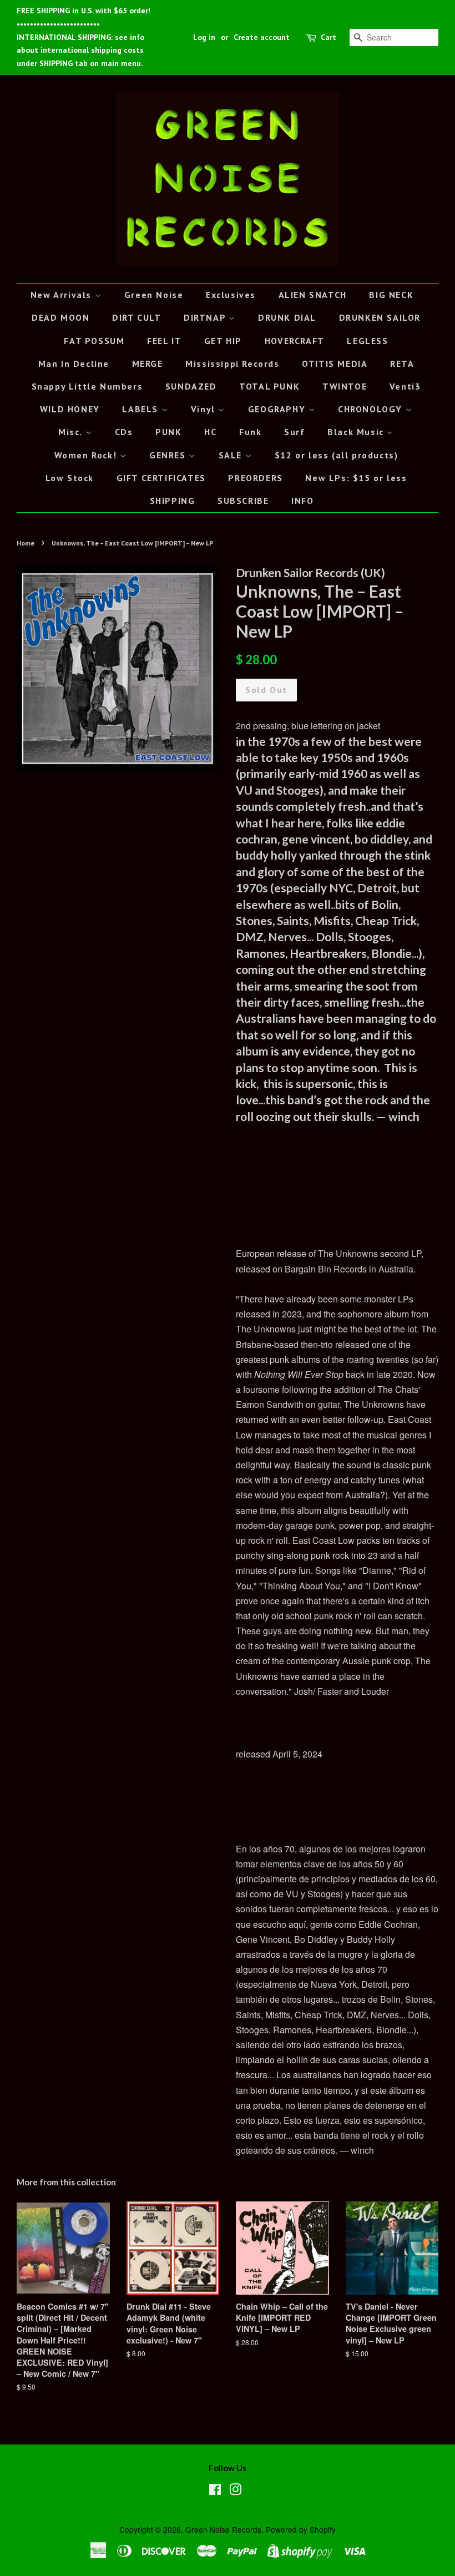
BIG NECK (391, 295)
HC (210, 432)
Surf (294, 432)
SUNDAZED (191, 386)
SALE (232, 455)
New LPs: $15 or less (356, 478)
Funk (250, 432)
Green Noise (154, 295)
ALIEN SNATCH (313, 295)
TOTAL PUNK (269, 386)
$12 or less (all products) (337, 455)
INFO (302, 501)
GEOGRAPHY (278, 409)
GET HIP (223, 341)
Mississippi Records (232, 363)
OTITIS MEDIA (335, 363)
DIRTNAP (206, 317)
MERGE (148, 363)
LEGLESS (367, 341)
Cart (328, 37)
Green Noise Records (223, 2529)
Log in (204, 37)
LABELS (141, 409)
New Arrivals (63, 295)
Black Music (357, 432)
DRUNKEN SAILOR (380, 317)
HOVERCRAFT (295, 341)
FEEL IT (164, 341)
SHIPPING (173, 501)
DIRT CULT (136, 317)
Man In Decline (74, 363)
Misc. (72, 432)
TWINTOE (345, 386)
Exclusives (231, 295)
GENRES (169, 455)
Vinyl (205, 409)
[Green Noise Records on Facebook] (215, 2491)
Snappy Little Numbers (87, 386)
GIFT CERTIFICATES (161, 478)
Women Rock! (87, 455)
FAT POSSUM (94, 341)
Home (26, 543)
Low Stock (70, 478)
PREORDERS (255, 478)
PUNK (168, 432)
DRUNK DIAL (287, 317)
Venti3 (405, 386)
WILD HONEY (70, 409)
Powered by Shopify (301, 2529)
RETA (402, 363)
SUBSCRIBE (243, 501)
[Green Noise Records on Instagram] (235, 2491)
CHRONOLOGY (372, 409)
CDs (124, 432)
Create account (262, 37)
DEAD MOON (60, 317)
